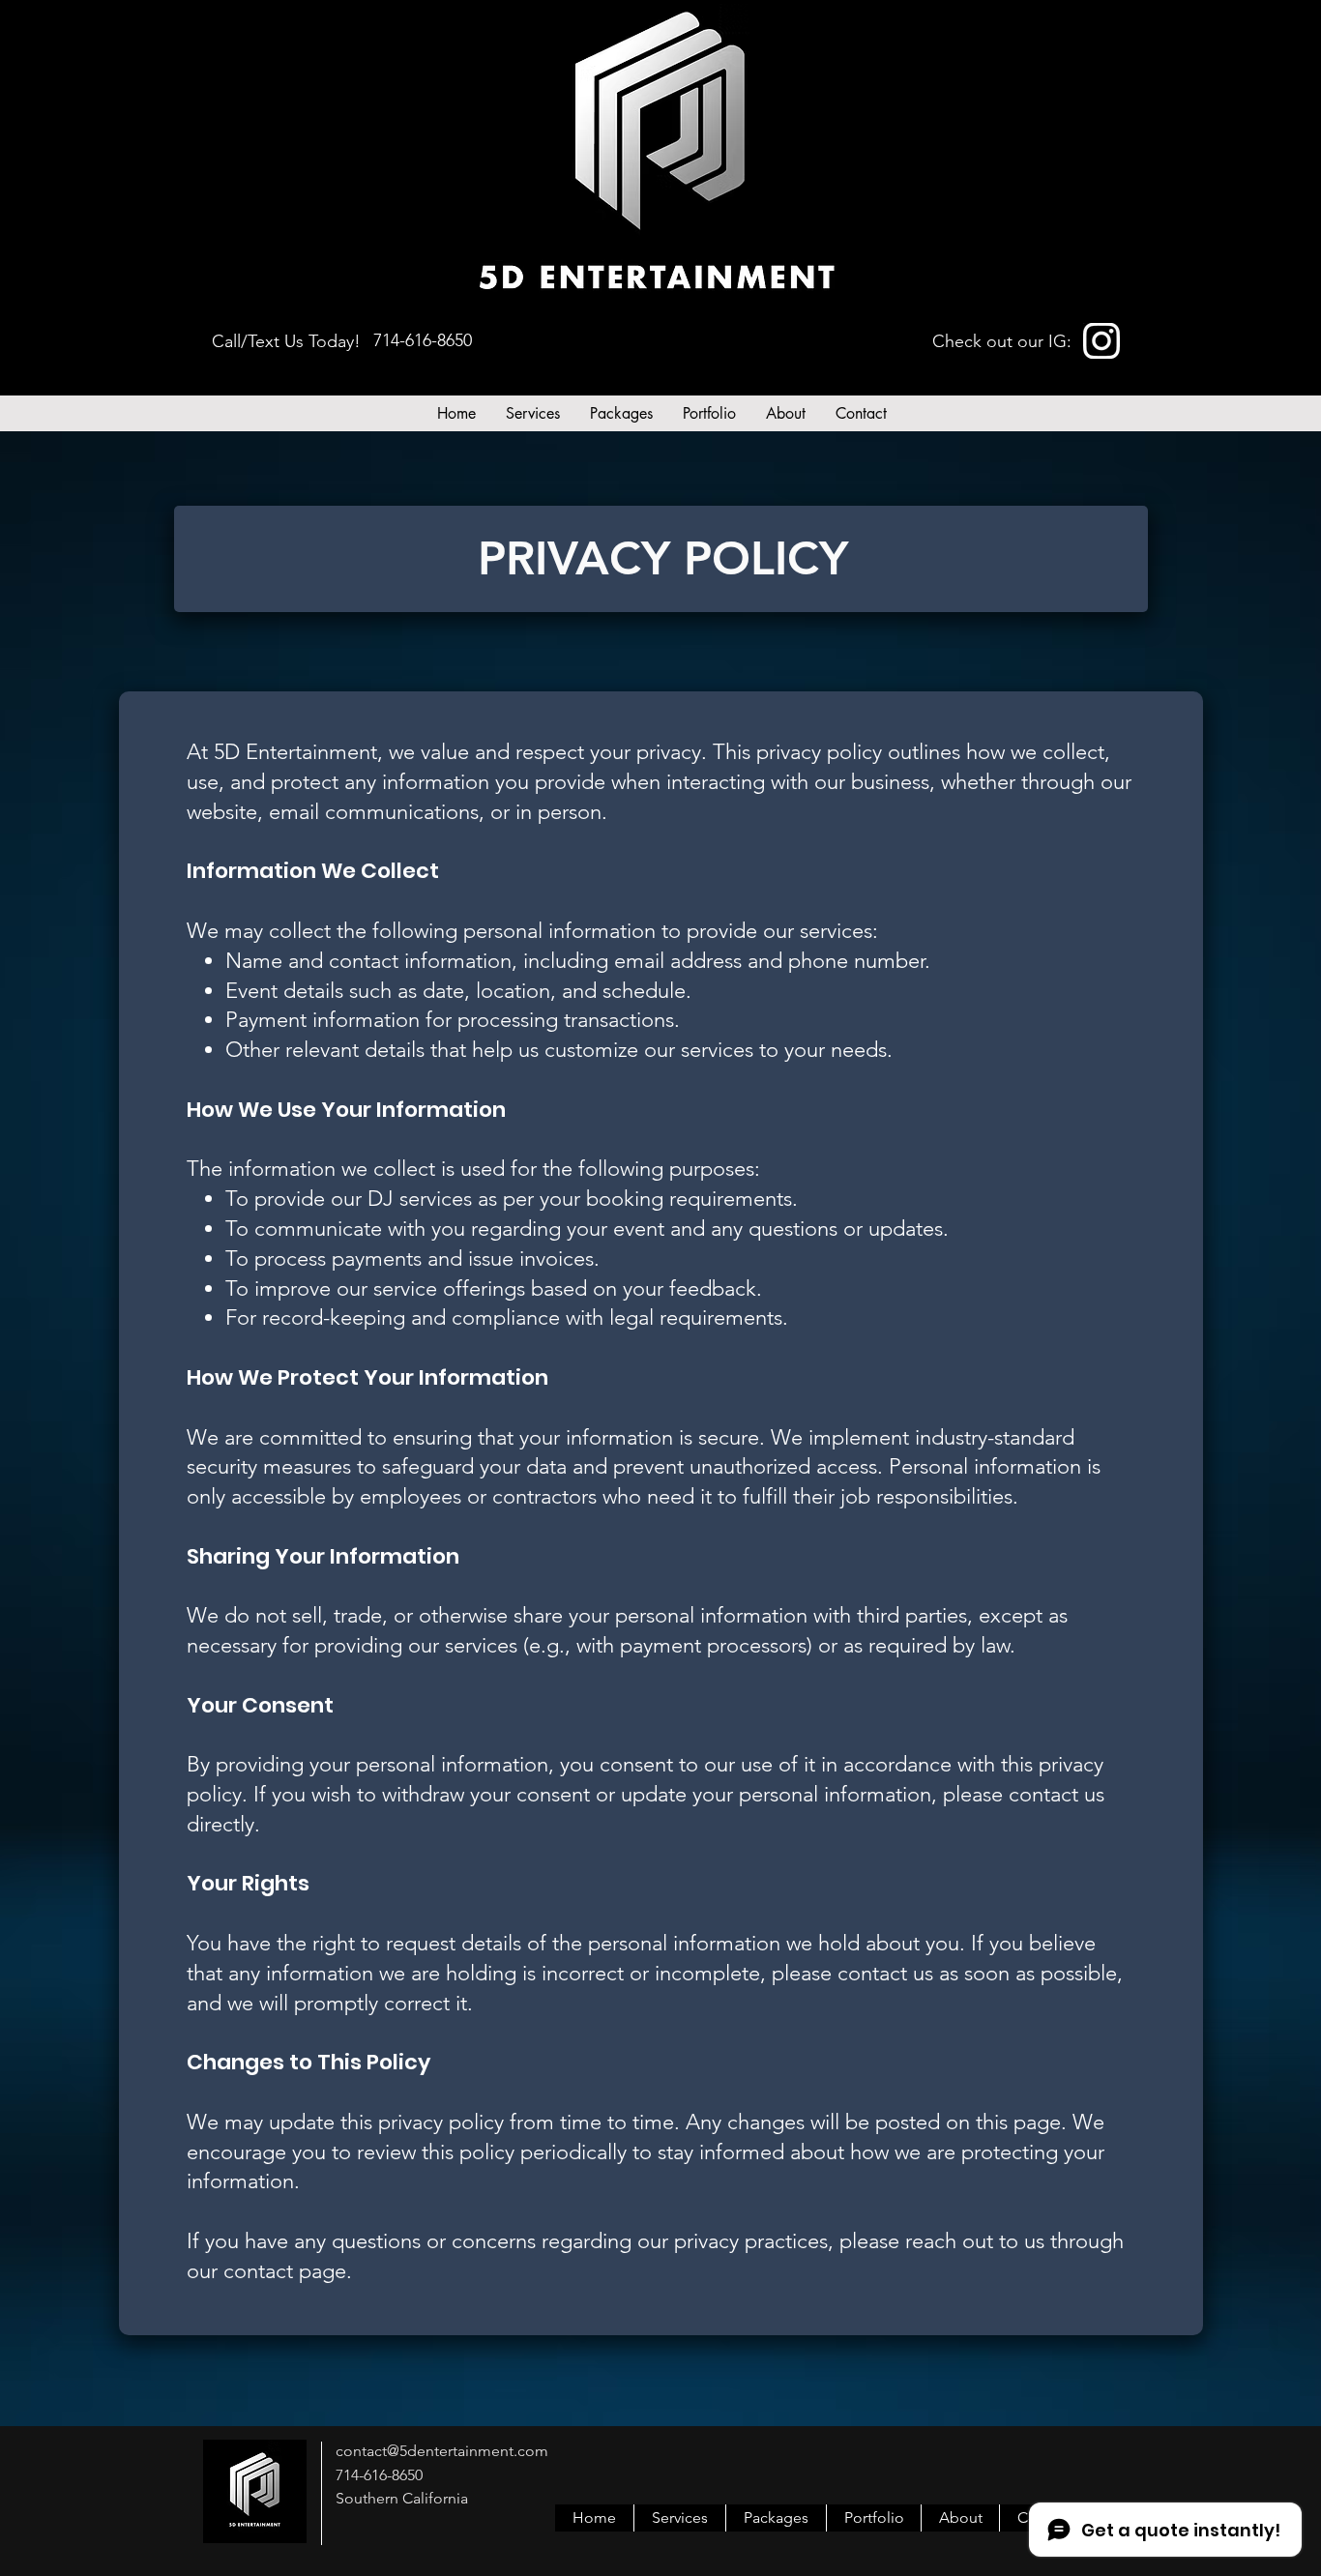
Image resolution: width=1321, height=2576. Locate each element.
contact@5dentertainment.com (442, 2451)
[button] (532, 413)
